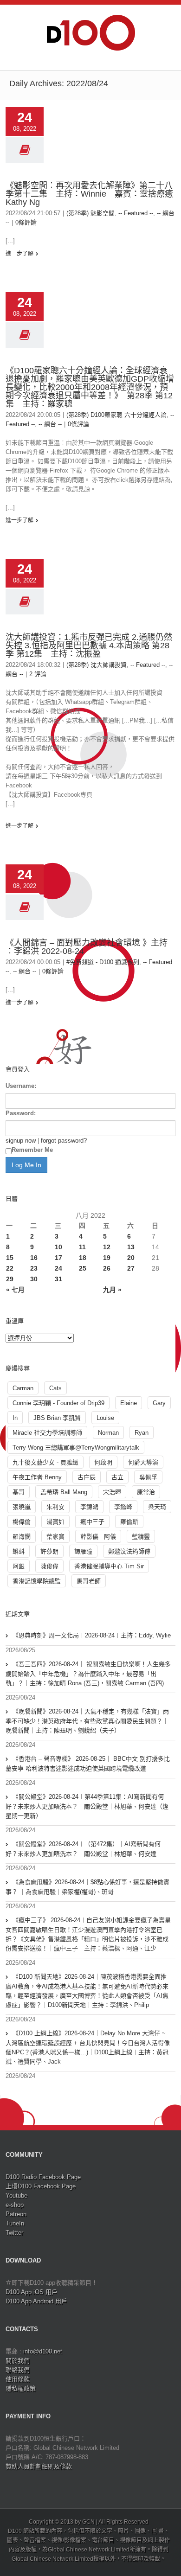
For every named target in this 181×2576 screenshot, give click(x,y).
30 (34, 1279)
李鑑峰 (123, 1507)
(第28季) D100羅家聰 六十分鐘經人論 (116, 415)
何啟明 (103, 1462)
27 (131, 1268)
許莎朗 (49, 1551)
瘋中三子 (92, 1522)
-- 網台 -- (50, 424)
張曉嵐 (22, 1507)
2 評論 (38, 674)
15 (10, 1258)
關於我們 (18, 2361)
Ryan (142, 1433)
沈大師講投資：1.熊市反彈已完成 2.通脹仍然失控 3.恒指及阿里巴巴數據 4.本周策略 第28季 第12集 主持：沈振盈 (89, 646)
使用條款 (18, 2379)
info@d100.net (43, 2351)
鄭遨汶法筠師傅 (129, 1551)
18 (83, 1258)
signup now (21, 1141)
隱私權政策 (21, 2388)
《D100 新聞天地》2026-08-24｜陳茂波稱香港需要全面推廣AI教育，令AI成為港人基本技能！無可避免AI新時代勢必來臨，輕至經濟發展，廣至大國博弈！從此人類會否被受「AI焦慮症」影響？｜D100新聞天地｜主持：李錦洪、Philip (87, 1991)
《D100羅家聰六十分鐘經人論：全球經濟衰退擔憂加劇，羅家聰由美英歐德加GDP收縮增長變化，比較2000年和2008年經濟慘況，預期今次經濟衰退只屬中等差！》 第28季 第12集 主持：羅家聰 (90, 387)
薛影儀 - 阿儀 (98, 1537)
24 (58, 1268)
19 (107, 1258)
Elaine (129, 1403)
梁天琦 (157, 1507)
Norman (108, 1433)
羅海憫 (22, 1537)
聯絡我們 (18, 2370)
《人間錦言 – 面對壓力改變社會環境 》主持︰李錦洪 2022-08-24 (87, 947)
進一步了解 (19, 254)
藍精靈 (141, 1537)
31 (58, 1279)
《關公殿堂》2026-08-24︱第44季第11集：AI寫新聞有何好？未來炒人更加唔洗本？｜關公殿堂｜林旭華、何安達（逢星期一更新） (87, 1806)
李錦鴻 (89, 1507)
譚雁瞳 (83, 1551)
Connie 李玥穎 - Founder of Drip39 (58, 1403)
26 (107, 1268)
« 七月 (15, 1290)
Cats (55, 1388)
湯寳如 (55, 1522)
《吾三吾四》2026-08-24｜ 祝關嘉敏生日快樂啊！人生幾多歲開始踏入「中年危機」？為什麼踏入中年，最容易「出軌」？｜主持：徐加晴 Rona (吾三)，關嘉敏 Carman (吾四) (88, 1674)
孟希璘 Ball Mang (64, 1492)
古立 (117, 1477)
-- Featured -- (136, 213)
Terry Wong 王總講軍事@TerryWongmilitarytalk (76, 1448)
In (15, 1418)
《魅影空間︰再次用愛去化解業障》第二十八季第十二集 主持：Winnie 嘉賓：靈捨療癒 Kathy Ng (89, 194)
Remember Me (32, 1150)
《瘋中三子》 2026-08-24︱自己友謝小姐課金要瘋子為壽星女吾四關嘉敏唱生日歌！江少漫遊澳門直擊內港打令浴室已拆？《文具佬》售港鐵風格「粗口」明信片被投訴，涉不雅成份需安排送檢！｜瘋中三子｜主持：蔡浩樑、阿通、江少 (88, 1934)
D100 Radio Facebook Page (43, 2177)
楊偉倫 (22, 1522)
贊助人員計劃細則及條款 (39, 2466)
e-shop (15, 2205)
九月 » (112, 1290)
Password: (21, 1113)
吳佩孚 (148, 1477)
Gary (159, 1403)
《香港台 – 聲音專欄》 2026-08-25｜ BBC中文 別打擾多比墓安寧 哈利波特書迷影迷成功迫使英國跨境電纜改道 (88, 1764)
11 (82, 1247)
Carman (23, 1388)
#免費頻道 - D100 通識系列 (103, 962)
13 (131, 1247)
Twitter (14, 2233)
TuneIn (15, 2223)
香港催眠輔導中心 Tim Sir (109, 1566)
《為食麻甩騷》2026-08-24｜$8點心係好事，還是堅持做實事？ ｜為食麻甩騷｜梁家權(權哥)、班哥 (87, 1887)
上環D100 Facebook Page (41, 2186)
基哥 (19, 1492)
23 (34, 1268)
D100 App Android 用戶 (36, 2301)
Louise (105, 1418)
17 (58, 1258)
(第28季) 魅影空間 (90, 213)
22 (10, 1268)
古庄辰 (87, 1477)
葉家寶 (55, 1537)
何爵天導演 (143, 1462)
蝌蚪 (19, 1551)
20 (131, 1258)
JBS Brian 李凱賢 (57, 1418)
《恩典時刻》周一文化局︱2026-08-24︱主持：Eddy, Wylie (92, 1635)
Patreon (16, 2214)
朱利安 (55, 1507)
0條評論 (26, 222)
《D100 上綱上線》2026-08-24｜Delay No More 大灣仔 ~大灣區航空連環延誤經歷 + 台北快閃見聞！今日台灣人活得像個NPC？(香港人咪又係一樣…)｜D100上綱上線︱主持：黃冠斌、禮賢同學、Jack (88, 2047)
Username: (21, 1086)
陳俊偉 (49, 1566)
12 (107, 1247)
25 (83, 1268)
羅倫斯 (129, 1522)
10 (58, 1247)
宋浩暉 (112, 1492)
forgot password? (64, 1141)
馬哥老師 (89, 1581)
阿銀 (19, 1566)
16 (34, 1258)
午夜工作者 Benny (37, 1477)
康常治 (146, 1492)
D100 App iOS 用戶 (32, 2292)
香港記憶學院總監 (37, 1581)
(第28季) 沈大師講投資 (97, 665)
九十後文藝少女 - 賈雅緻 (45, 1462)
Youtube (16, 2196)
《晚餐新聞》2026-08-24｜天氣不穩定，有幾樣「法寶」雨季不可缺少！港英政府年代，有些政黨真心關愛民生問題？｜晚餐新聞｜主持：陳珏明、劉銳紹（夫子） (87, 1721)
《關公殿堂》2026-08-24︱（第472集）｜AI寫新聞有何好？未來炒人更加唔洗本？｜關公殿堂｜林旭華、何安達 (83, 1849)
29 (10, 1279)
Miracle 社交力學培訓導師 (47, 1433)
